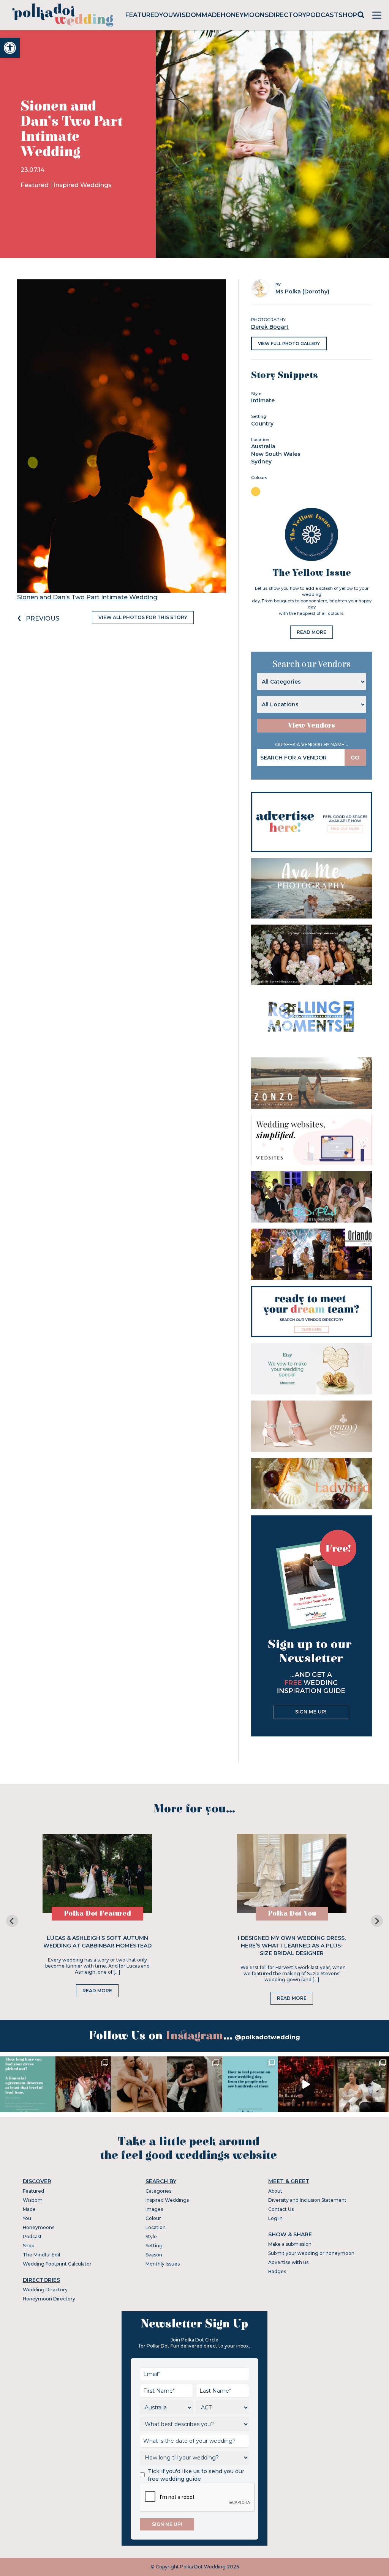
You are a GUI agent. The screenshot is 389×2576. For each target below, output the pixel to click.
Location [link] (156, 2227)
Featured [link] (142, 15)
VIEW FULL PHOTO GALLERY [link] (289, 343)
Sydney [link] (261, 462)
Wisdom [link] (187, 15)
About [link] (275, 2191)
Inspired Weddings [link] (83, 185)
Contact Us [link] (281, 2209)
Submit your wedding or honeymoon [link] (311, 2253)
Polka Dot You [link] (292, 1913)
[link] (10, 48)
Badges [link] (277, 2271)
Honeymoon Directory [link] (49, 2299)
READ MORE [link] (312, 632)
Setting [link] (154, 2246)
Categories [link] (158, 2191)
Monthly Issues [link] (163, 2264)
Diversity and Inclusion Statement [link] (307, 2200)
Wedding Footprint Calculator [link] (57, 2264)
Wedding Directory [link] (45, 2290)
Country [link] (262, 424)
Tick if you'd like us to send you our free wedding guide (196, 2475)
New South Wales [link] (276, 454)
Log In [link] (275, 2218)
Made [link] (211, 15)
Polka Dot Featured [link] (97, 1913)
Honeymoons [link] (245, 15)
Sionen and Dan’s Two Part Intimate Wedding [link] (87, 597)
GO (355, 758)
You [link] (166, 15)
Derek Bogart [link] (270, 327)
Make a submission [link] (290, 2244)
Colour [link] (153, 2218)
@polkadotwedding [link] (267, 2037)
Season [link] (154, 2255)
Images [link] (154, 2209)
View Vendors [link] (312, 726)
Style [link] (151, 2236)
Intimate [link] (263, 400)
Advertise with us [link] (288, 2262)
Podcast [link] (322, 15)
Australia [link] (263, 446)
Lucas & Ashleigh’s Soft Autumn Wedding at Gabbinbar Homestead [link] (97, 1942)
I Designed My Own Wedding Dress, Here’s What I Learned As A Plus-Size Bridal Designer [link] (292, 1946)
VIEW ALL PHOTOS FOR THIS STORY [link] (143, 617)
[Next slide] (377, 1921)
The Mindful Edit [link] (42, 2255)
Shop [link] (348, 15)
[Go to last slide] (12, 1921)
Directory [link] (288, 15)
